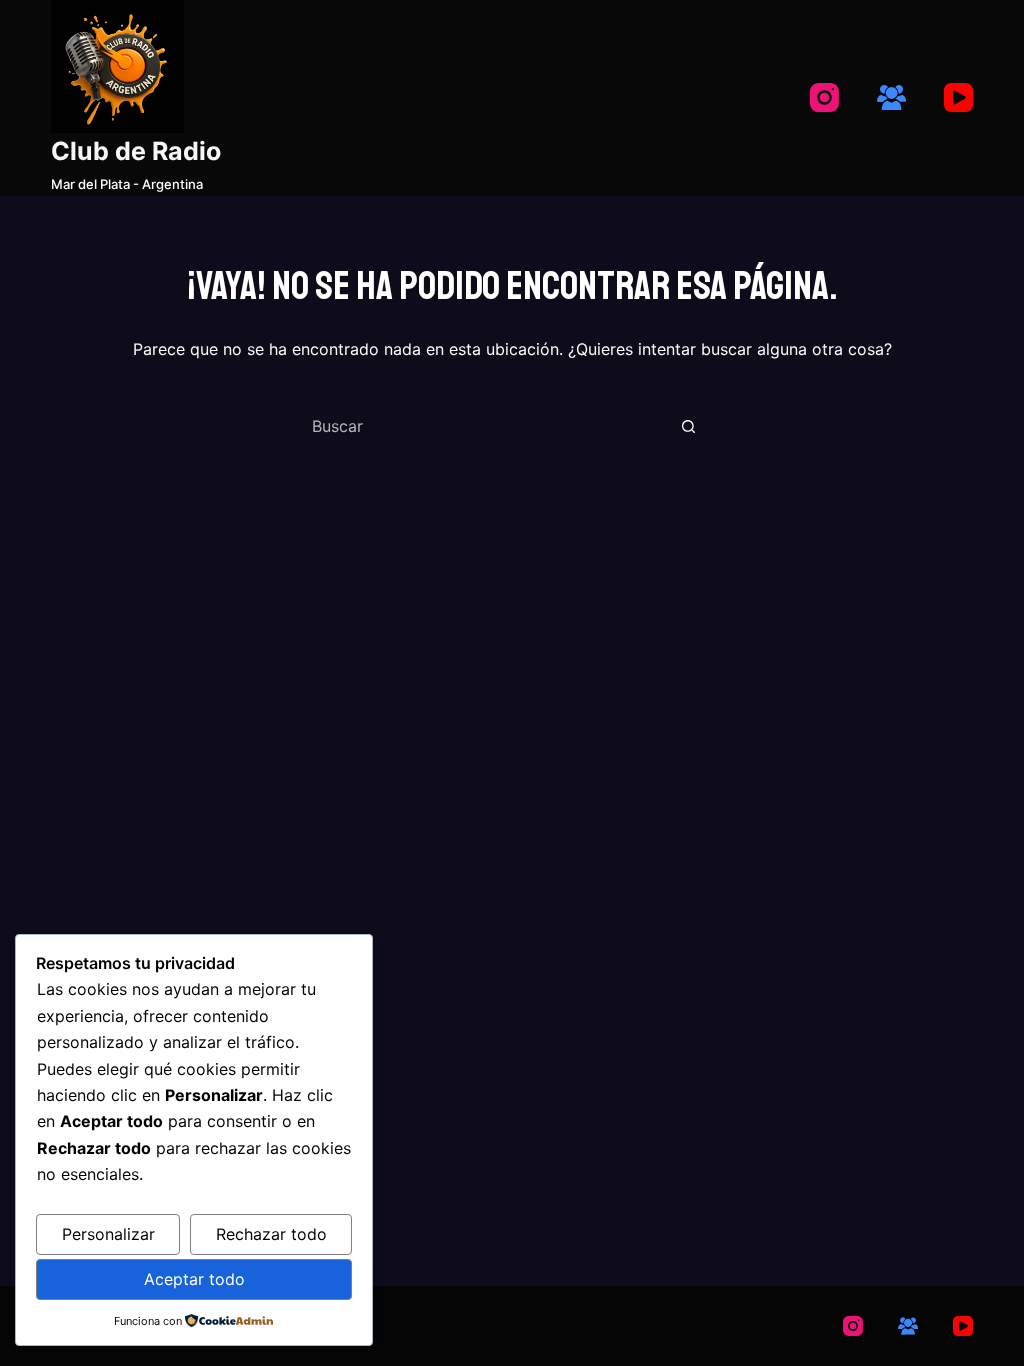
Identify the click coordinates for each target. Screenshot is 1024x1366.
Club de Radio (136, 151)
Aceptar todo (194, 1279)
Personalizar (108, 1234)
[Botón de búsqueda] (688, 426)
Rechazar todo (271, 1234)
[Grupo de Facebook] (891, 97)
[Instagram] (824, 97)
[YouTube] (958, 97)
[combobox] (488, 426)
